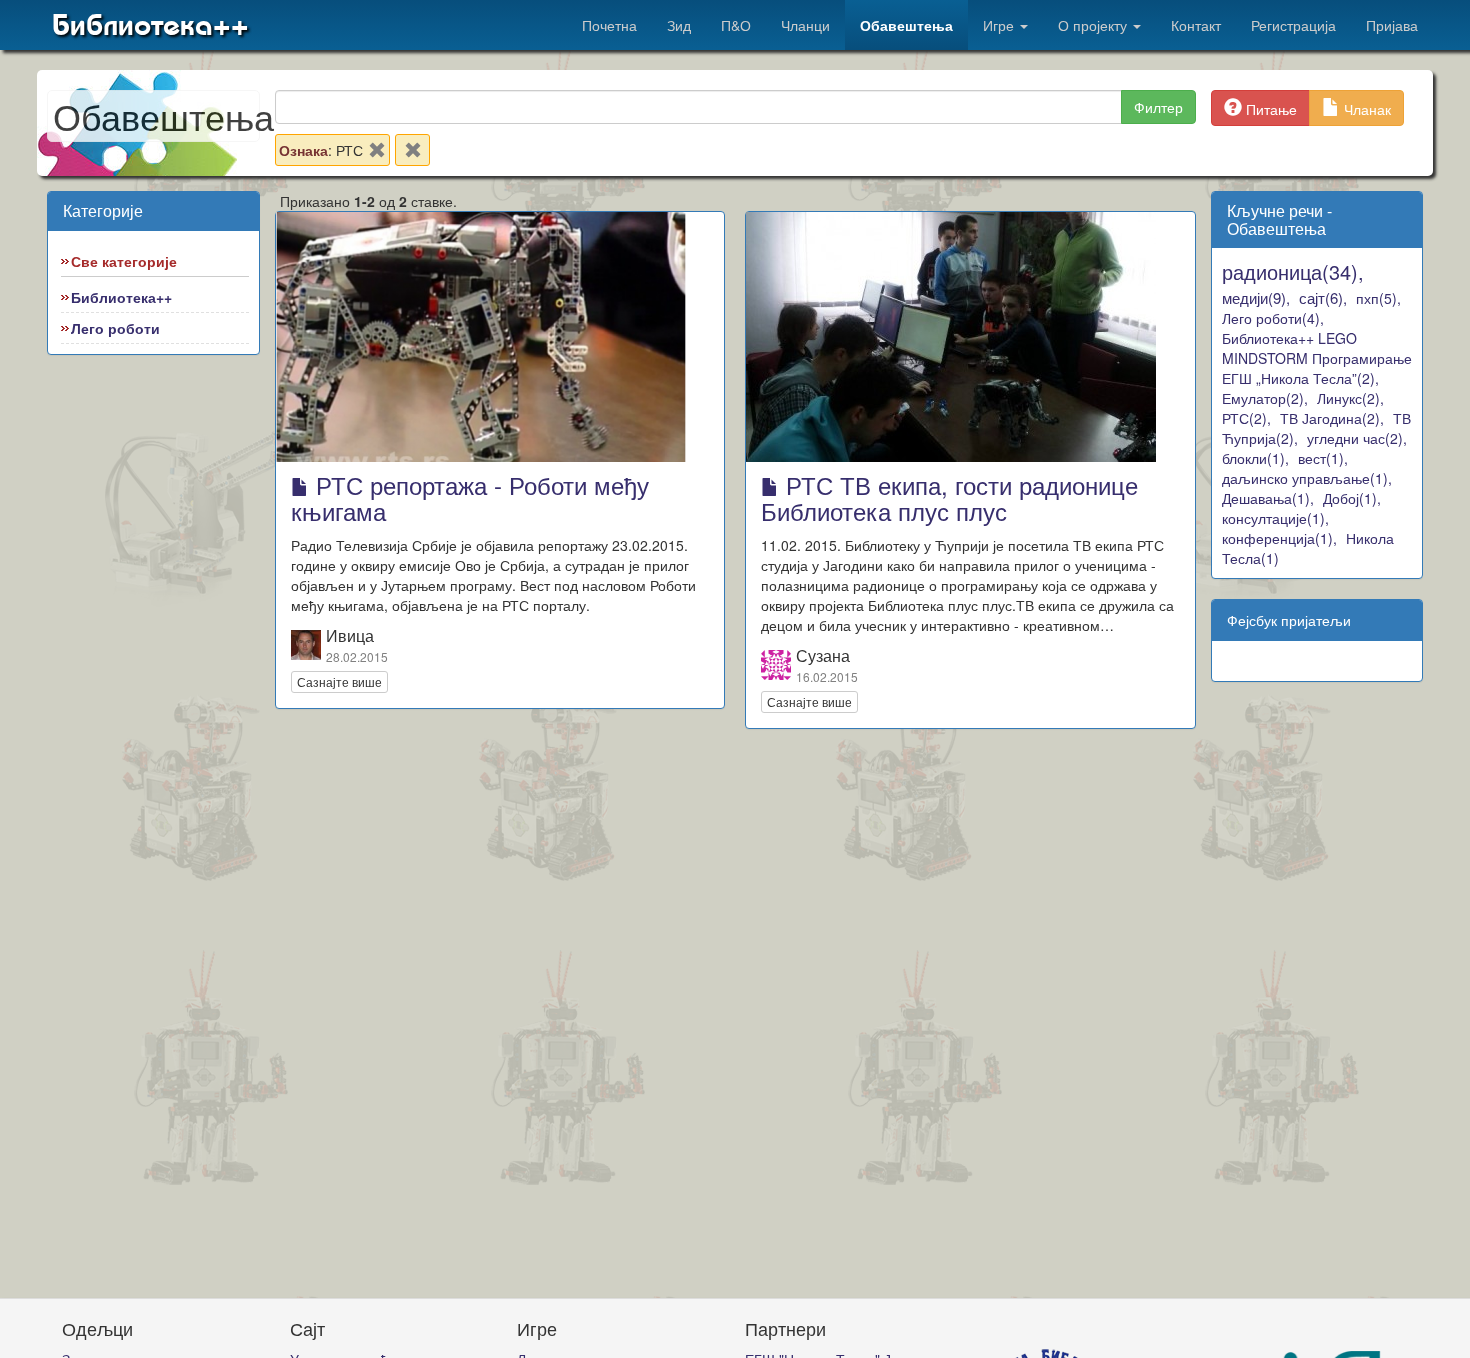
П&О (736, 25)
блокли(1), (1255, 458)
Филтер (1158, 107)
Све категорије (124, 261)
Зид (679, 25)
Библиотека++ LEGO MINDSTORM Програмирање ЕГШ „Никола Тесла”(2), (1317, 358)
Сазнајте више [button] (339, 681)
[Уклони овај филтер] (377, 154)
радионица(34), (1293, 271)
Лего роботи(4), (1273, 318)
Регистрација (1293, 25)
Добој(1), (1352, 498)
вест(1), (1323, 458)
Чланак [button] (1365, 109)
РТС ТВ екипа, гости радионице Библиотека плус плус (949, 497)
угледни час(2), (1357, 438)
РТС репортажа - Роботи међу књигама (470, 497)
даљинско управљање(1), (1307, 478)
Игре (1000, 25)
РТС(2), (1246, 418)
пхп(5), (1378, 298)
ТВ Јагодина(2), (1332, 418)
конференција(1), (1279, 538)
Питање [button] (1269, 109)
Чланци (805, 25)
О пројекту (1094, 25)
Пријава (1392, 25)
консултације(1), (1275, 518)
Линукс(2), (1350, 398)
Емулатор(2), (1265, 398)
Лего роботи (115, 328)
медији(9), (1256, 297)
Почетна (609, 25)
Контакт (1196, 25)
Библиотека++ (150, 25)
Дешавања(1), (1268, 498)
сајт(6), (1323, 297)
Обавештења (906, 25)
